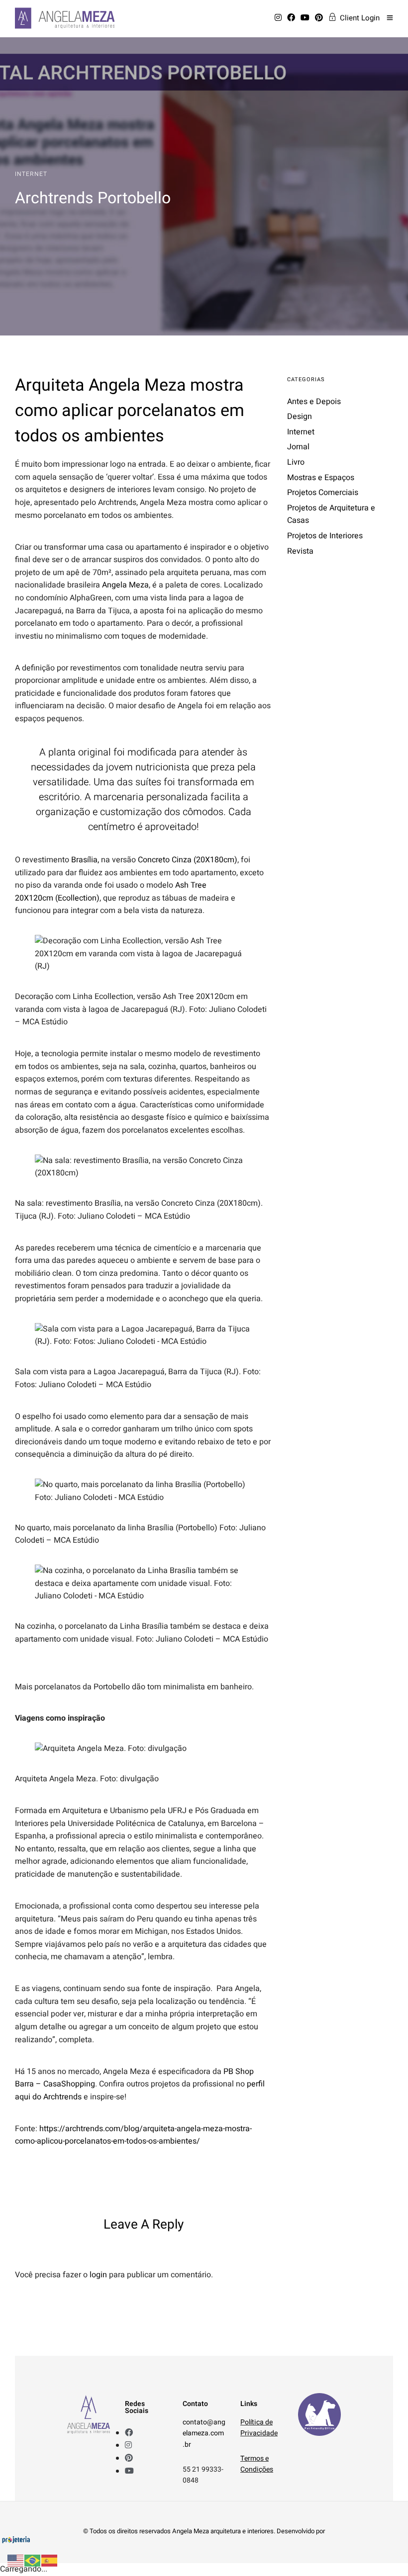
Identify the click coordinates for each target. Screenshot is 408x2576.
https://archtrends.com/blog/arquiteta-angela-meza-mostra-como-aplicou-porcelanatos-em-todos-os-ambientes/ (133, 2135)
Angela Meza (125, 585)
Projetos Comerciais (323, 493)
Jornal (298, 447)
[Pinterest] (321, 18)
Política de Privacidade (259, 2428)
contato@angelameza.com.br (204, 2433)
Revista (300, 551)
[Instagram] (280, 18)
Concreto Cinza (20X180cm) (188, 860)
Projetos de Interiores (325, 536)
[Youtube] (307, 18)
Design (300, 416)
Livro (296, 462)
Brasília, (85, 860)
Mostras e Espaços (321, 478)
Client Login (360, 18)
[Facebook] (293, 18)
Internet (31, 174)
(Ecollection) (77, 898)
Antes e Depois (314, 402)
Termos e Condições (257, 2464)
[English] (16, 2560)
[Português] (33, 2560)
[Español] (50, 2560)
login (98, 2275)
